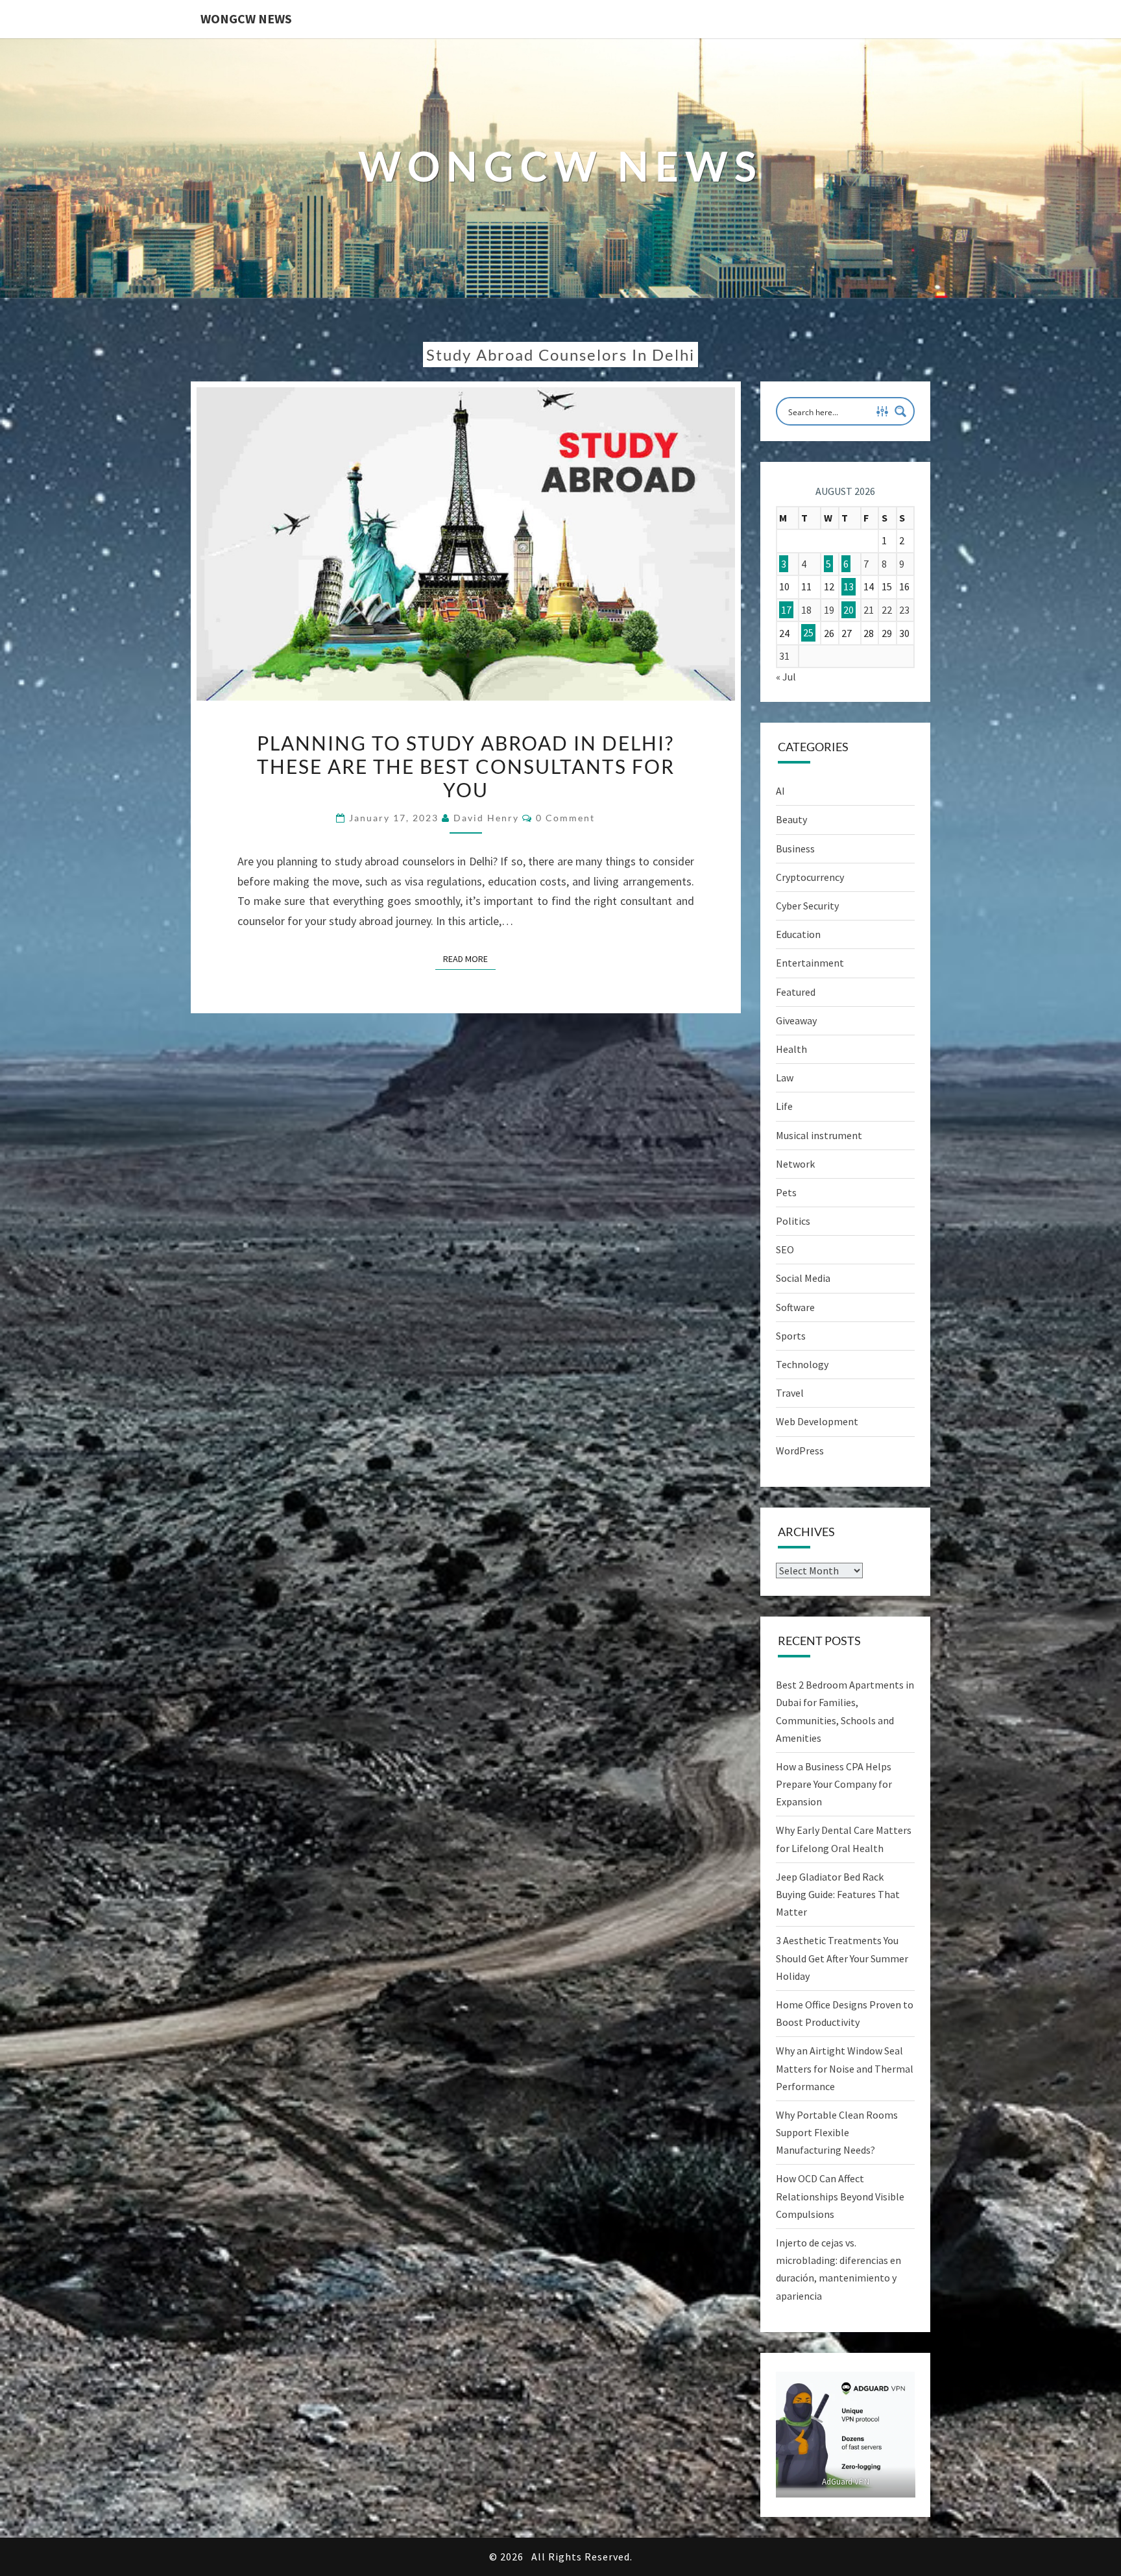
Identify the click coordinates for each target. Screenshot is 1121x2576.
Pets (786, 1192)
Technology (802, 1364)
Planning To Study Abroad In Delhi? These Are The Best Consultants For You (466, 766)
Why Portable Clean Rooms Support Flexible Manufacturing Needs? (837, 2132)
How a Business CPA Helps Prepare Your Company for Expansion (834, 1784)
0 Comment (565, 818)
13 (849, 586)
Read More (469, 958)
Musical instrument (819, 1135)
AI (780, 791)
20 (849, 610)
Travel (790, 1393)
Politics (793, 1221)
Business (795, 849)
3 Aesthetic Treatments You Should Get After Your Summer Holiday (842, 1958)
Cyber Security (807, 906)
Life (784, 1106)
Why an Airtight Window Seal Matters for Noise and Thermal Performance (845, 2068)
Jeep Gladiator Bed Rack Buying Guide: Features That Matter (838, 1894)
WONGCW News (246, 18)
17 (786, 610)
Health (791, 1049)
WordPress (800, 1451)
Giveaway (796, 1020)
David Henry (486, 818)
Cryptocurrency (810, 877)
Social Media (803, 1278)
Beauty (791, 819)
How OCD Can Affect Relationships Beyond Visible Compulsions (840, 2196)
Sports (791, 1336)
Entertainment (810, 963)
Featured (796, 992)
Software (795, 1307)
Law (785, 1077)
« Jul (786, 677)
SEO (785, 1249)
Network (795, 1164)
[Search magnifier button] (900, 411)
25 (808, 633)
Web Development (817, 1421)
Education (798, 934)
